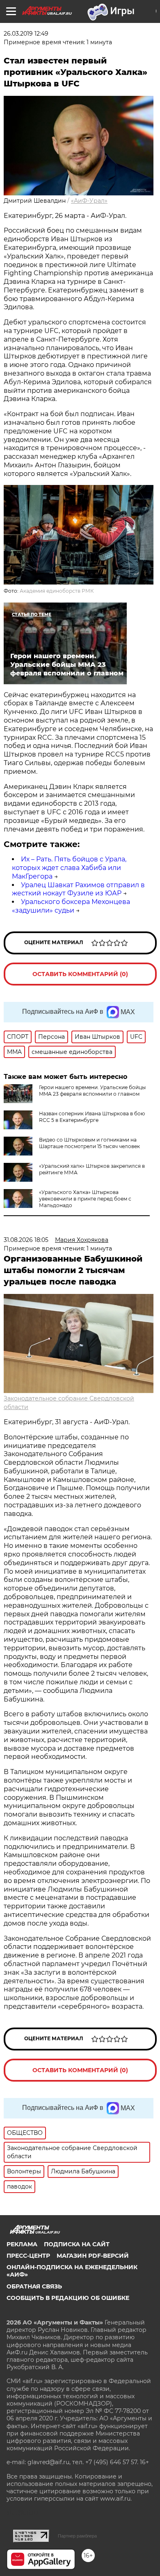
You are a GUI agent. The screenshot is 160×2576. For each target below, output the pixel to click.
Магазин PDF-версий (93, 2256)
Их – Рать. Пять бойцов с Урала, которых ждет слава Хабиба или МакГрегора (69, 868)
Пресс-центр (28, 2256)
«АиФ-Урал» (89, 201)
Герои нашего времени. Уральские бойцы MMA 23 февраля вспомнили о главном (92, 1091)
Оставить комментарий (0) (80, 974)
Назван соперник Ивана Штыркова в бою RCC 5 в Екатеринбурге (92, 1117)
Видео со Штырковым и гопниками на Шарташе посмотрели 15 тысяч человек (89, 1143)
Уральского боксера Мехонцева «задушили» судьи (71, 906)
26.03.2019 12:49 (26, 34)
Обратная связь (34, 2286)
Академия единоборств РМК (57, 591)
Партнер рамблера (77, 2536)
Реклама (22, 2244)
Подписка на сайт (77, 2244)
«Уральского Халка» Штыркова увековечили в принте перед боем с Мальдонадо (85, 1199)
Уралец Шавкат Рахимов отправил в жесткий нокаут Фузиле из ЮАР (78, 889)
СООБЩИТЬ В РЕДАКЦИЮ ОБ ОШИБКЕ (68, 2298)
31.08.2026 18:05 (26, 1240)
